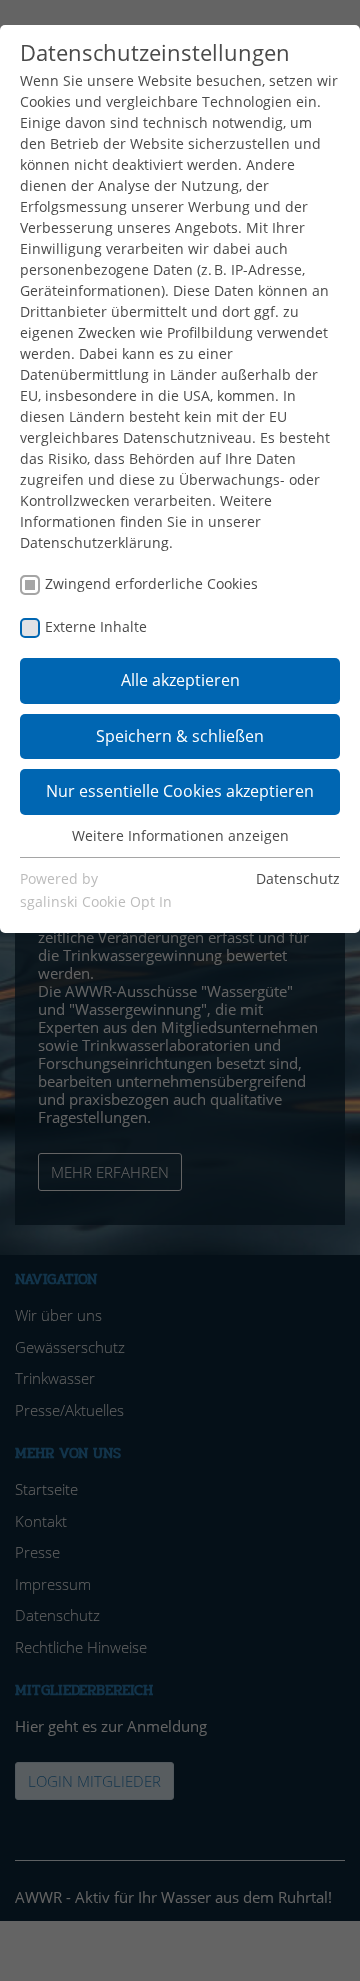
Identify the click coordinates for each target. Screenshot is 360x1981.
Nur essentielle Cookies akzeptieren (180, 791)
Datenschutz (298, 878)
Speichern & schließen (180, 736)
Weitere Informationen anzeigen (180, 835)
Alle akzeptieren (180, 680)
